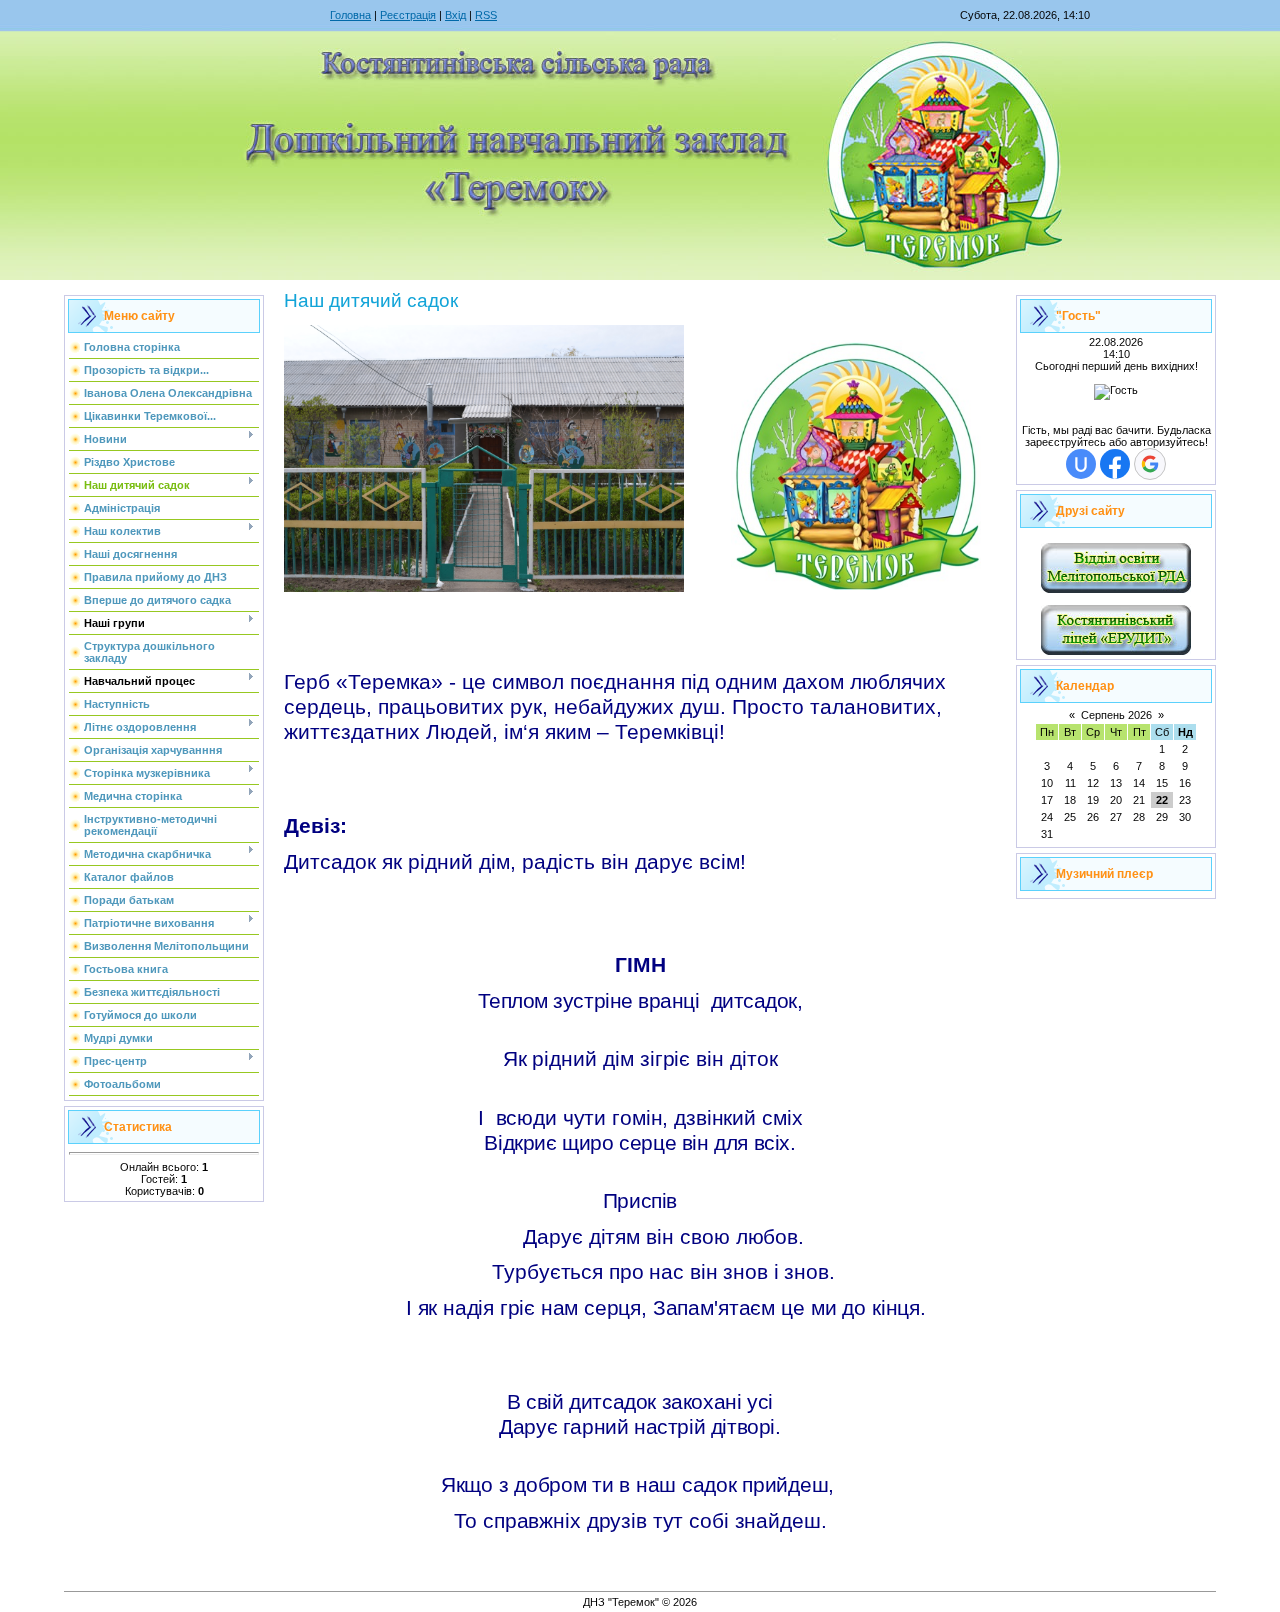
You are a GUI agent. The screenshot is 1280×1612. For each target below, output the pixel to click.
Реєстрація (408, 15)
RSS (486, 15)
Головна (350, 15)
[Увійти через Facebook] (1115, 464)
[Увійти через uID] (1081, 464)
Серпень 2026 (1116, 715)
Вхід (455, 15)
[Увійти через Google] (1150, 464)
